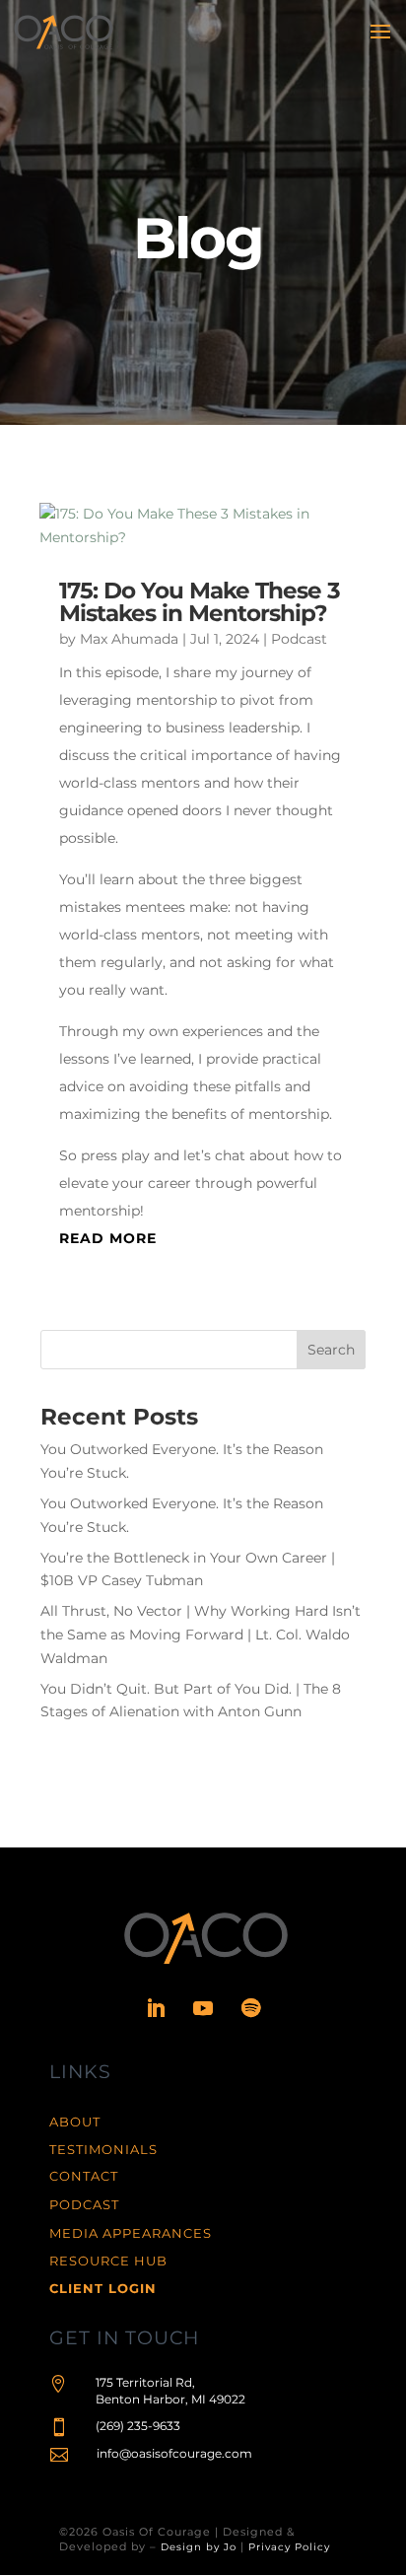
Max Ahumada (129, 639)
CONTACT (84, 2176)
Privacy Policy (289, 2547)
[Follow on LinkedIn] (156, 2008)
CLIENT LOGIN (103, 2288)
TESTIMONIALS (103, 2149)
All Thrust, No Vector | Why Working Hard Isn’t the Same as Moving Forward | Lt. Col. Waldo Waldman (201, 1635)
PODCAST (84, 2204)
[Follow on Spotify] (250, 2008)
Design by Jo (199, 2547)
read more (108, 1238)
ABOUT (75, 2122)
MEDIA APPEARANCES (131, 2233)
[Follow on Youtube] (203, 2008)
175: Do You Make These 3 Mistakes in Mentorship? (200, 602)
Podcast (299, 639)
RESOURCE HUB (108, 2261)
